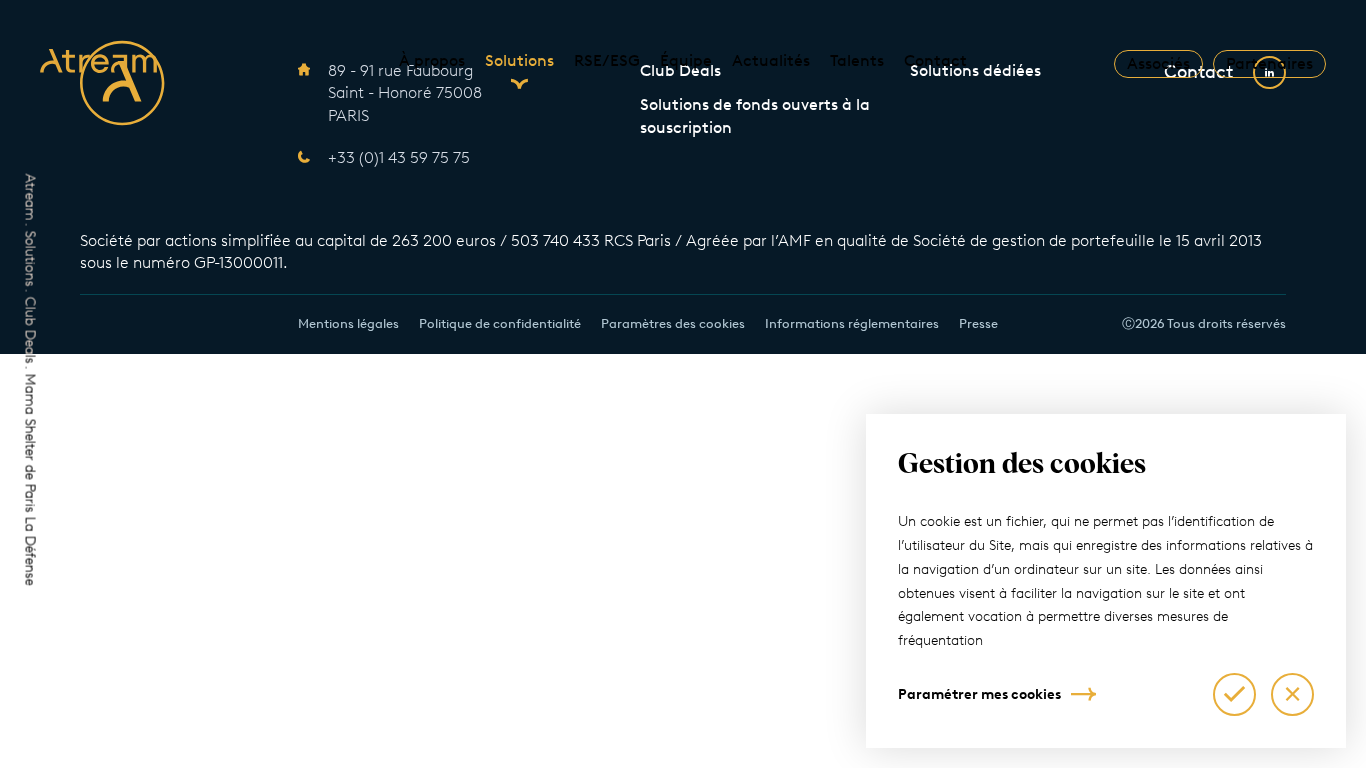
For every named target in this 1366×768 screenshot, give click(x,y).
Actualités (771, 60)
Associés (1158, 63)
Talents (857, 60)
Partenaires (1269, 63)
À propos (432, 60)
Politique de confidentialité (500, 323)
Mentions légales (348, 323)
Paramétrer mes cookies (979, 694)
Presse (978, 323)
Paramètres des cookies (673, 323)
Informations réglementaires (852, 323)
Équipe (686, 60)
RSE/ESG (607, 60)
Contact (935, 60)
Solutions (519, 60)
